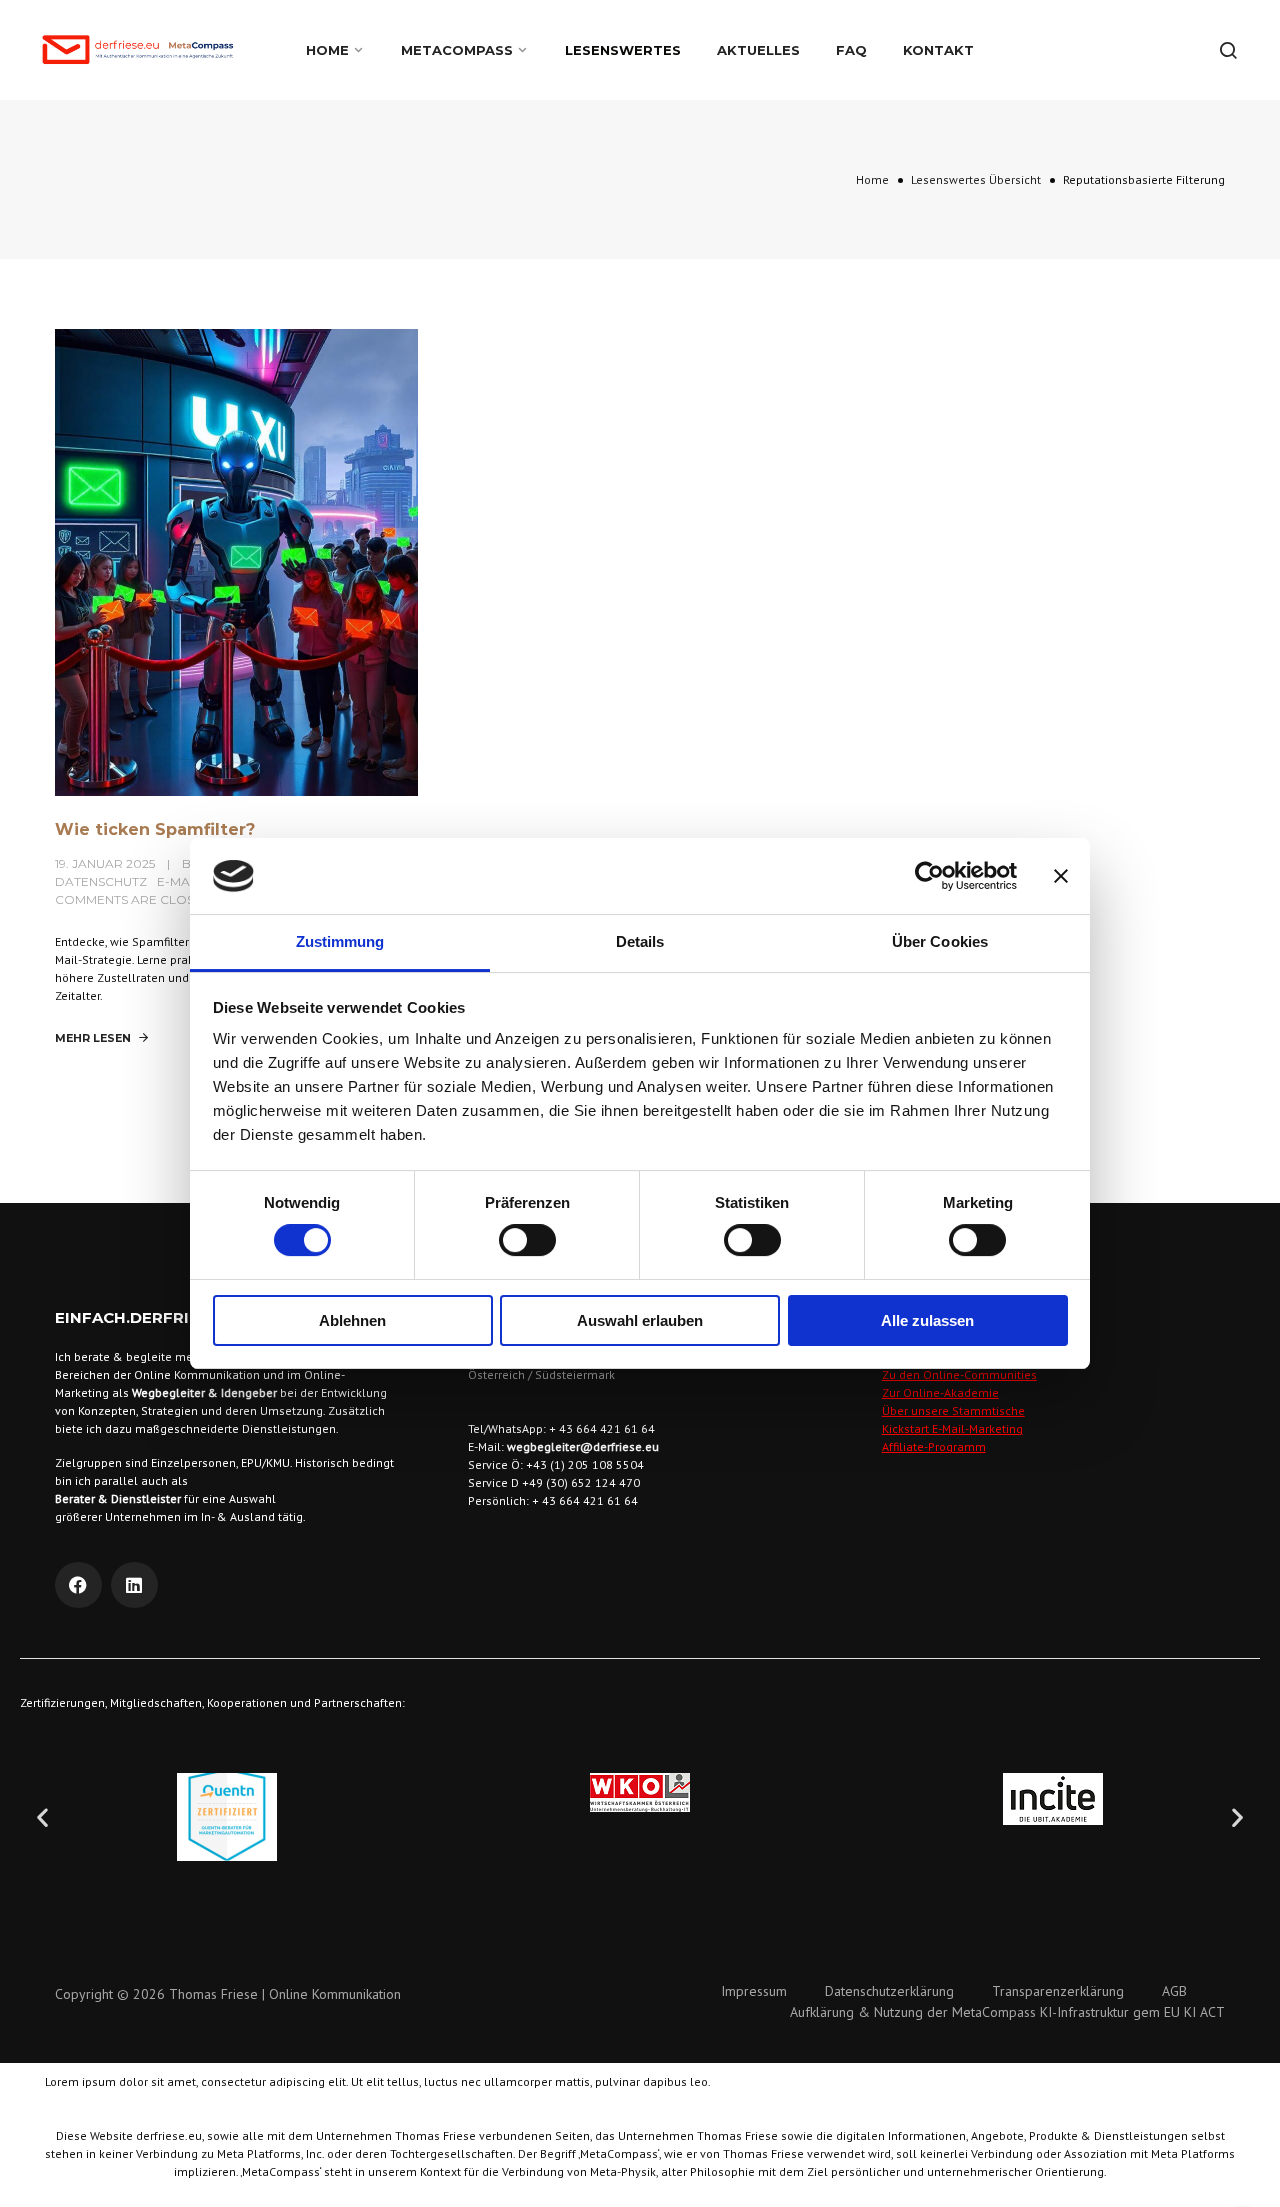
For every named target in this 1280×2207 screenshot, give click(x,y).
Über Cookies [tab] (940, 941)
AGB (1174, 1991)
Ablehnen (352, 1320)
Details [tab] (640, 941)
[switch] (527, 1240)
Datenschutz (101, 881)
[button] (42, 1817)
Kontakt (938, 50)
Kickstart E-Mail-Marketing (952, 1428)
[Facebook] (78, 1585)
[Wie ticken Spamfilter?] (236, 561)
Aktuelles (758, 50)
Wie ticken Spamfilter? (155, 829)
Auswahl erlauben (640, 1320)
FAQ (851, 50)
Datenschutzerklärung (889, 1991)
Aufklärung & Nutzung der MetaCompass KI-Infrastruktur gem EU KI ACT (1007, 2012)
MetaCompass (457, 50)
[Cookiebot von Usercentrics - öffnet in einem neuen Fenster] (929, 876)
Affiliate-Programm (934, 1446)
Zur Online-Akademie (940, 1392)
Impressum (754, 1991)
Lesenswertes (623, 50)
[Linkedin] (134, 1585)
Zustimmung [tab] (340, 941)
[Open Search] (1228, 50)
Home (327, 50)
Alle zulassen (927, 1320)
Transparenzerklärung (1058, 1991)
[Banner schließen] (1061, 876)
